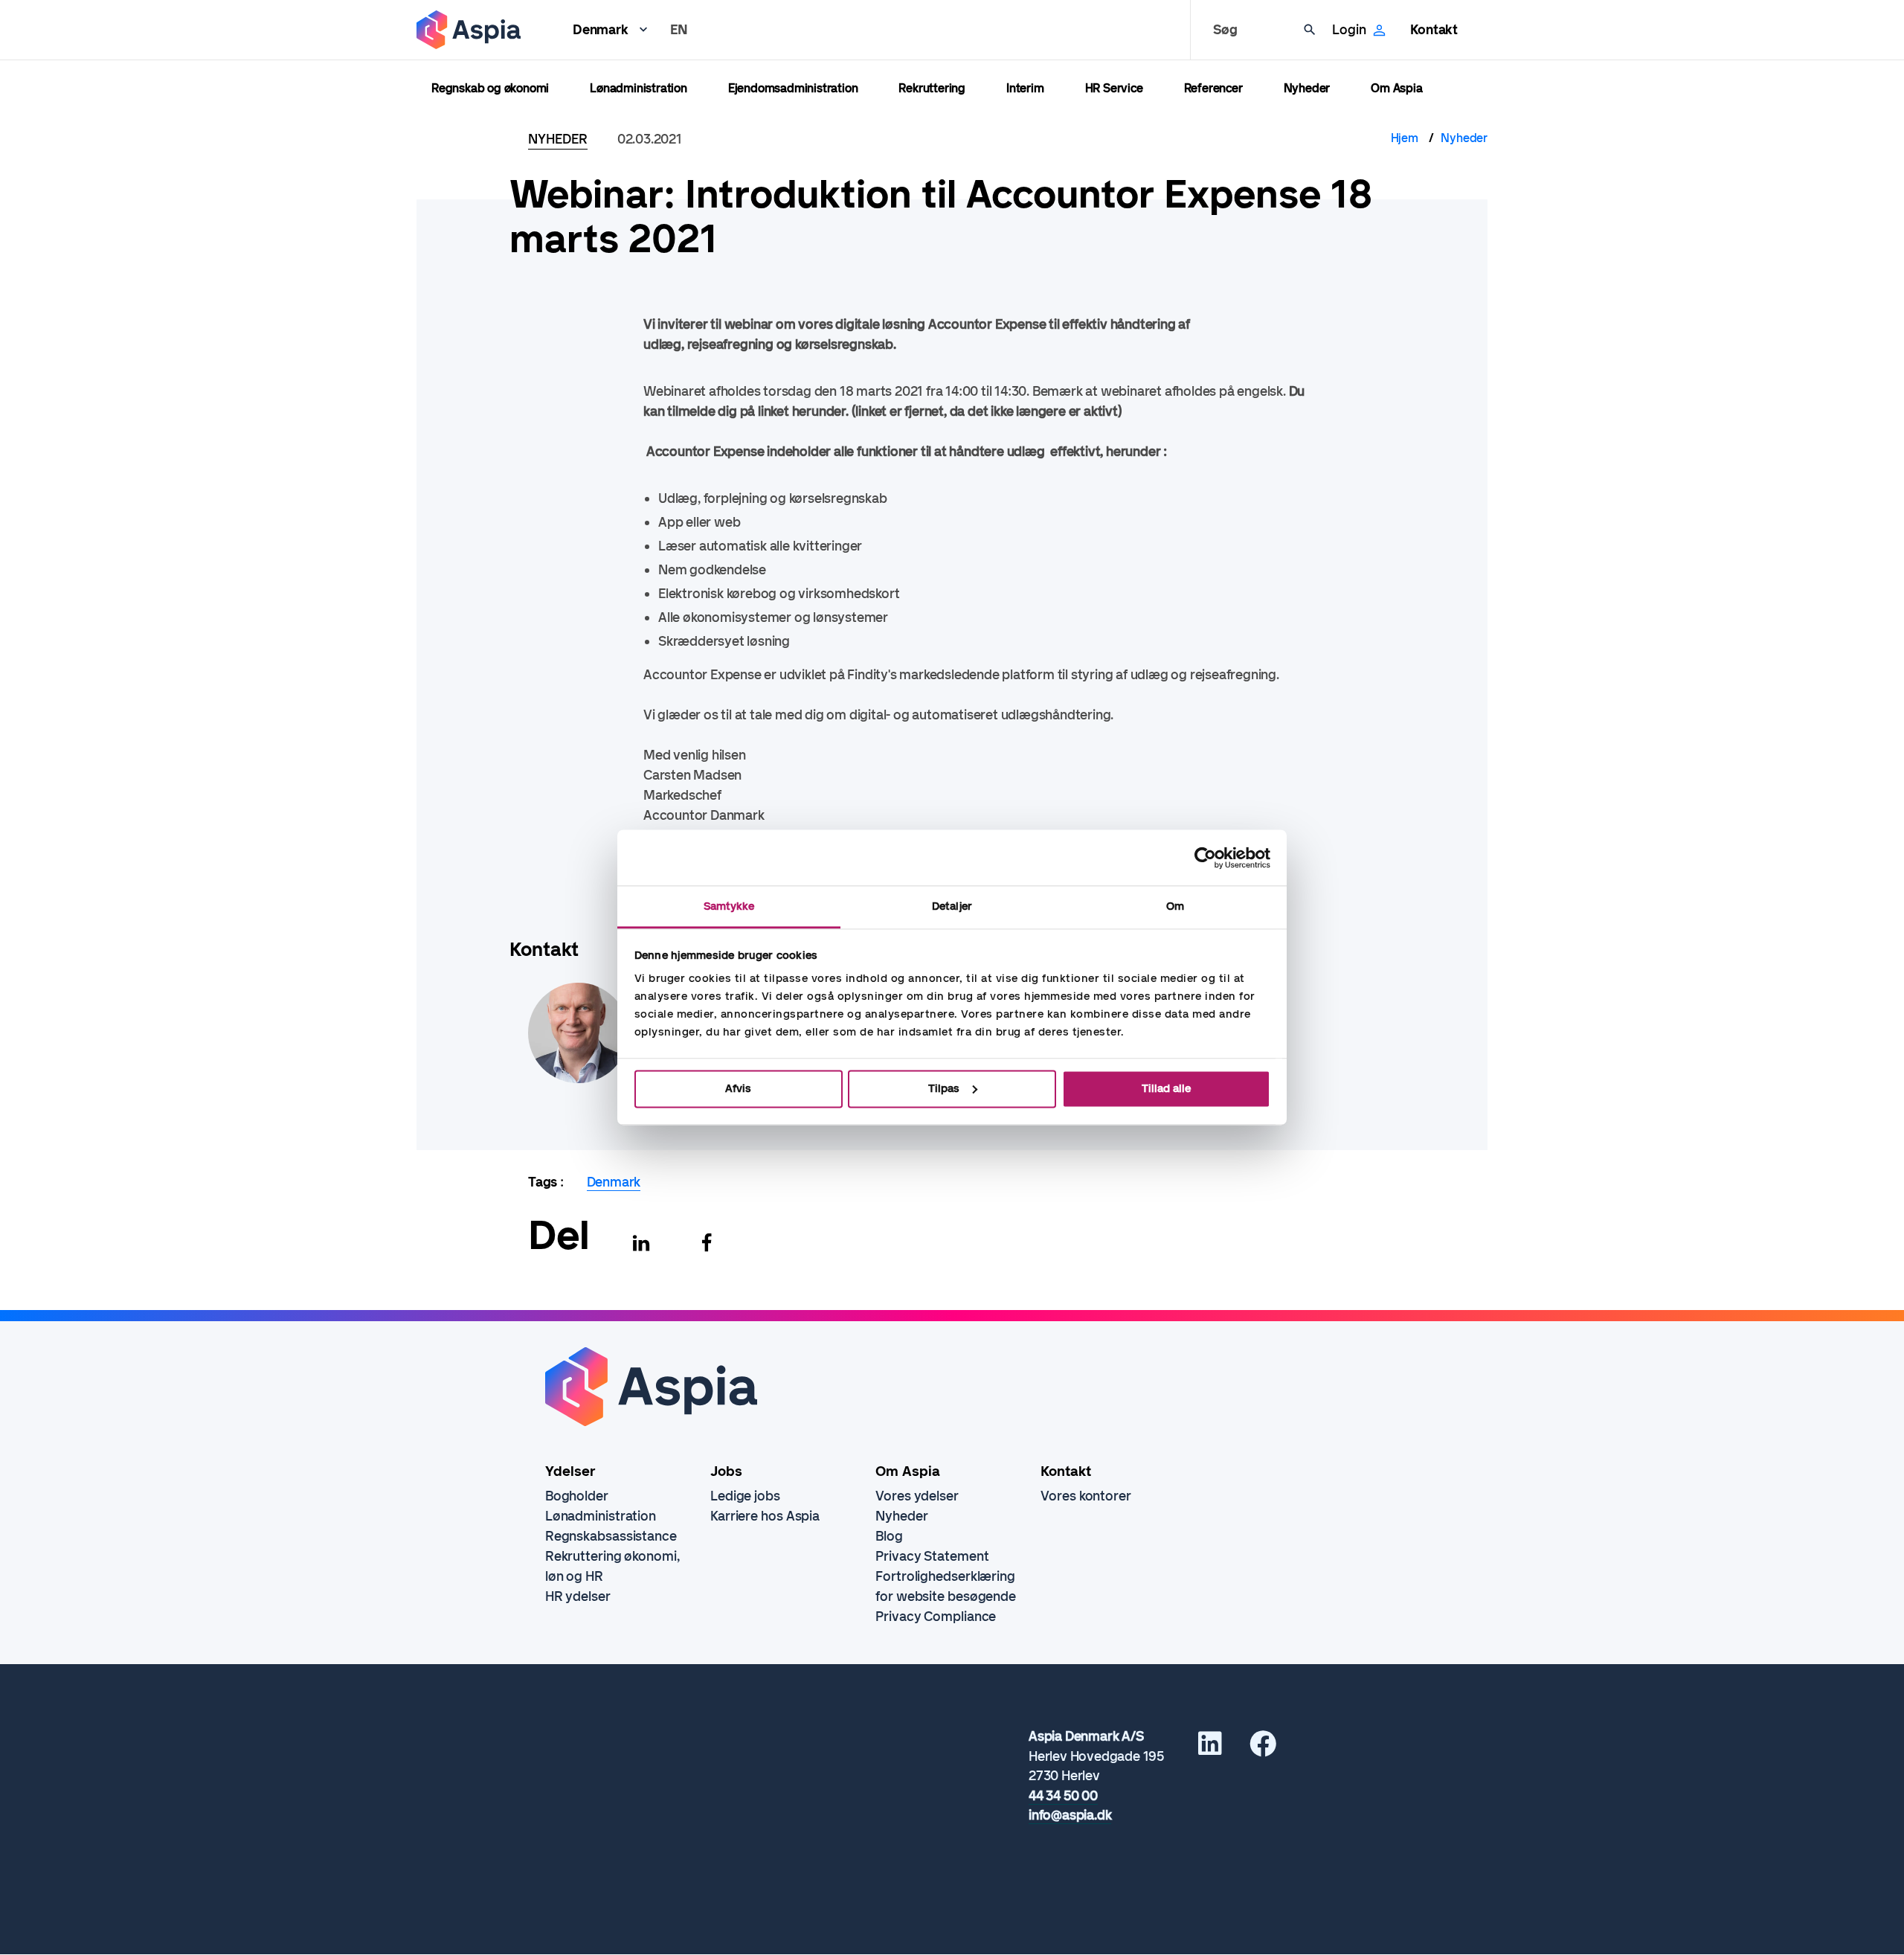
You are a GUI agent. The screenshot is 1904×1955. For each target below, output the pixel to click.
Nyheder (1307, 88)
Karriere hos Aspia (765, 1516)
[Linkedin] (641, 1243)
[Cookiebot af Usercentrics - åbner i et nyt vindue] (1205, 858)
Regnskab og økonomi (490, 88)
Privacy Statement (932, 1556)
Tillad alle (1166, 1088)
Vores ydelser (917, 1496)
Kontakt (1434, 30)
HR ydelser (578, 1596)
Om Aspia (1396, 88)
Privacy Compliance (936, 1617)
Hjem (1405, 138)
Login (1349, 30)
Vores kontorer (1086, 1496)
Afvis (738, 1088)
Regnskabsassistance (611, 1536)
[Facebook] (707, 1243)
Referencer (1213, 88)
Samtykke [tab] (729, 906)
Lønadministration (639, 88)
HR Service (1114, 88)
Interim (1025, 88)
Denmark (601, 30)
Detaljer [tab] (952, 906)
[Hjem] (469, 30)
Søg (1225, 30)
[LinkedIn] (1210, 1749)
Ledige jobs (745, 1496)
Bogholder (577, 1496)
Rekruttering (932, 88)
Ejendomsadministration (793, 88)
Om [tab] (1175, 906)
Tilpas (944, 1088)
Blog (889, 1536)
